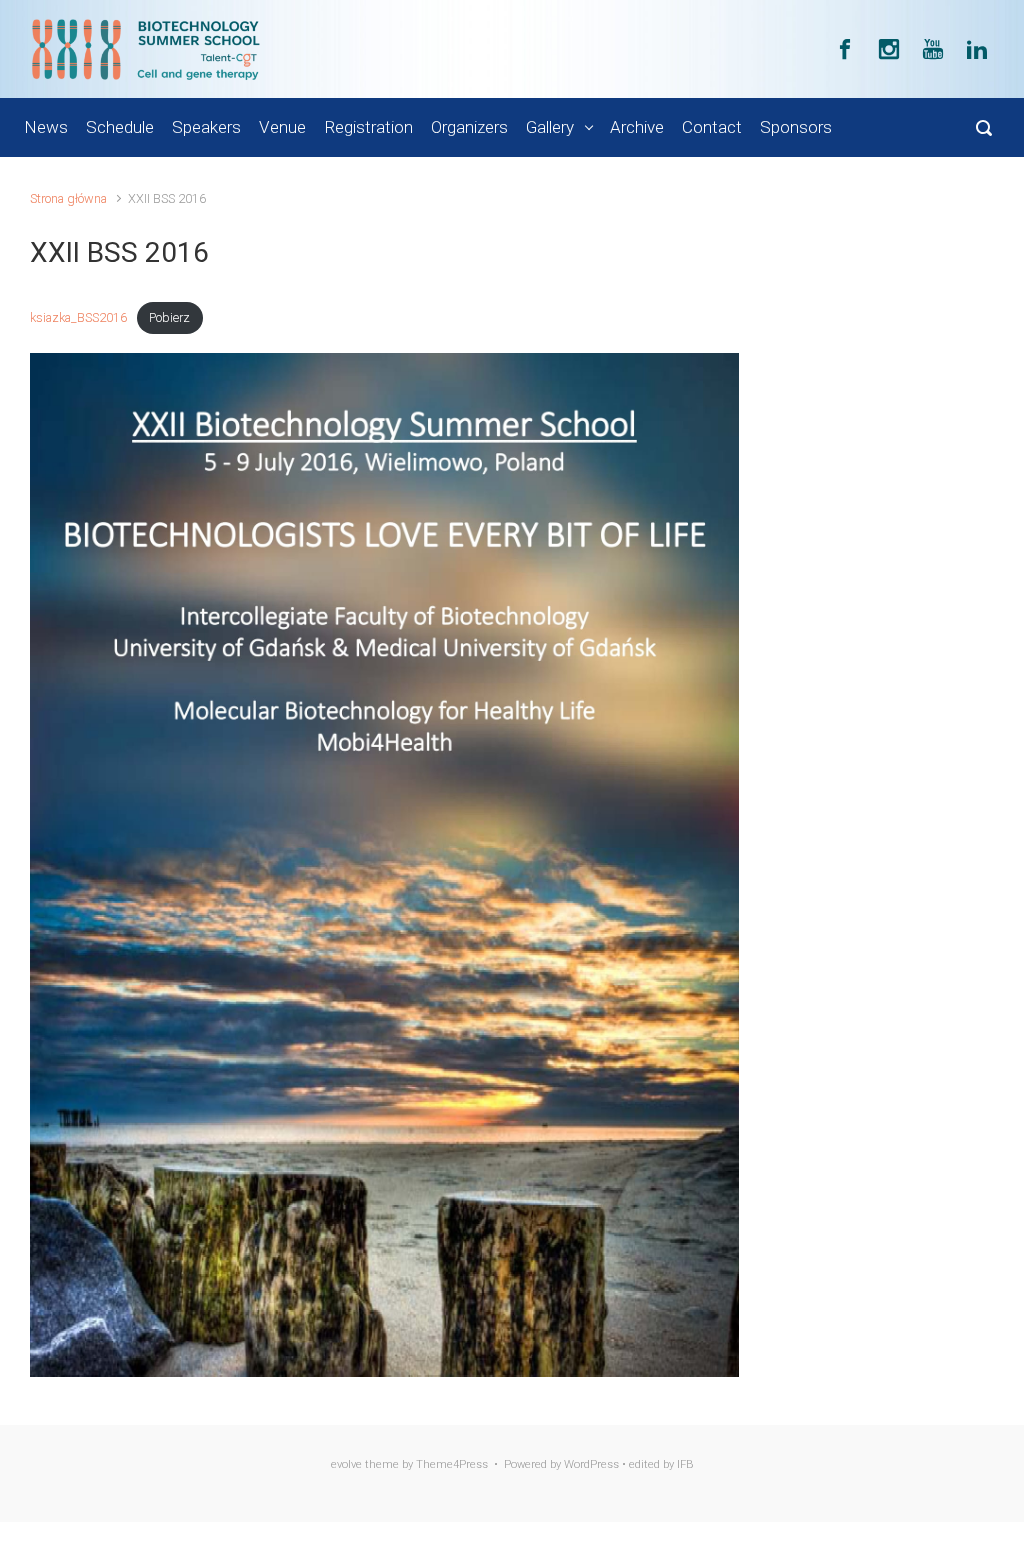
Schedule (120, 127)
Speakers (206, 127)
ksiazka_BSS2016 (78, 317)
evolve (346, 1464)
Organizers (469, 127)
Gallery (550, 127)
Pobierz (169, 317)
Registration (368, 127)
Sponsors (796, 127)
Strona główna (68, 198)
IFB (685, 1464)
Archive (637, 127)
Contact (712, 127)
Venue (282, 127)
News (46, 127)
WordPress (591, 1464)
